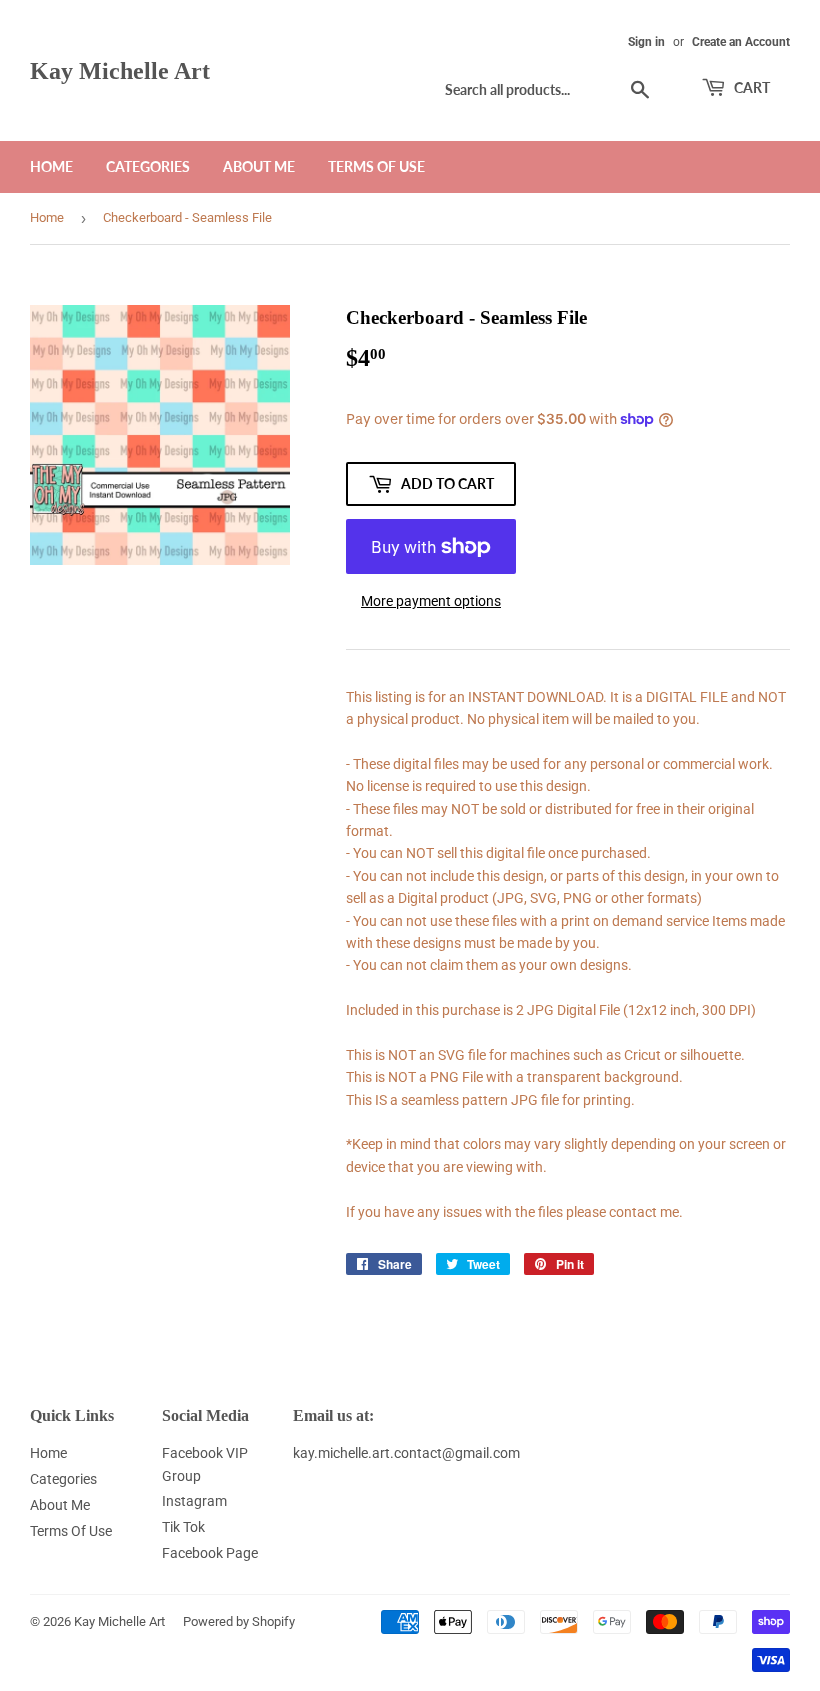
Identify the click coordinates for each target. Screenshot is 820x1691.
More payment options (431, 601)
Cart (750, 87)
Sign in (646, 42)
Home (51, 166)
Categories (148, 166)
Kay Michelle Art (120, 70)
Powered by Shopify (239, 1621)
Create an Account (741, 42)
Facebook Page (210, 1553)
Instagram (194, 1501)
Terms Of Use (376, 166)
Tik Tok (183, 1527)
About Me (259, 166)
